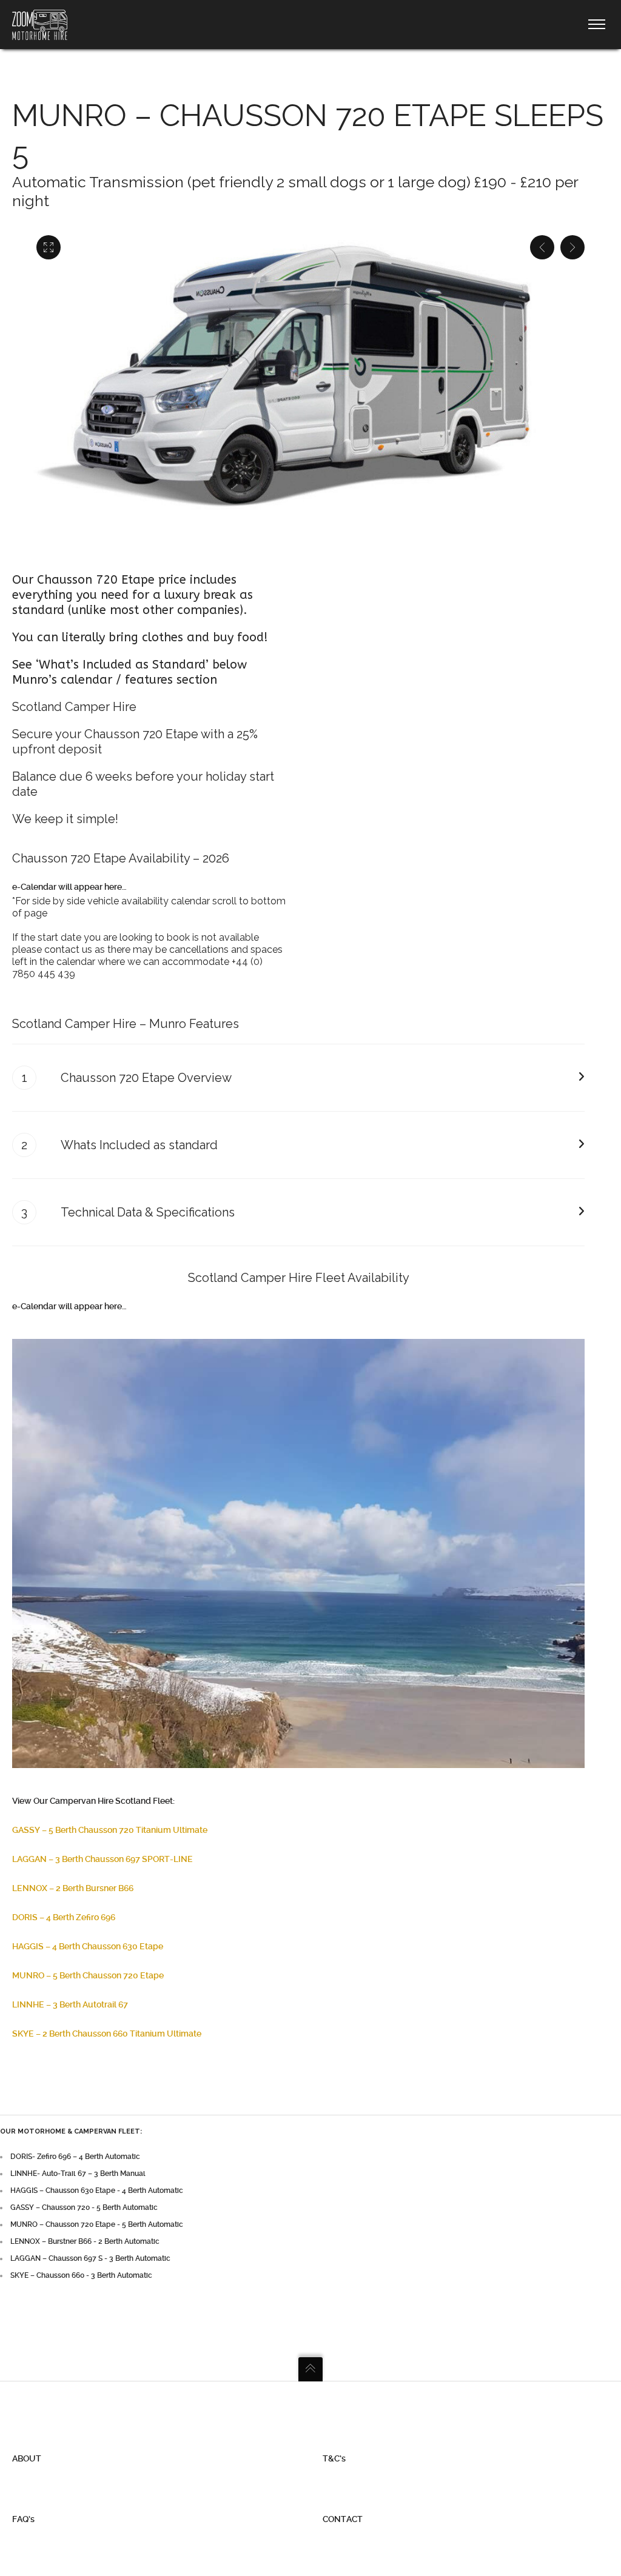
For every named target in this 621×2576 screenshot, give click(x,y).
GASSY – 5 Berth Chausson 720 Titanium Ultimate (110, 1830)
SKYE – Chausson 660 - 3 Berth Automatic (81, 2275)
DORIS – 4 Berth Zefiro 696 (64, 1917)
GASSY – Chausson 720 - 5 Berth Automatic (84, 2207)
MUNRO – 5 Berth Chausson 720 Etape (88, 1975)
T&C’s (334, 2458)
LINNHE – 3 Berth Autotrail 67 (70, 2004)
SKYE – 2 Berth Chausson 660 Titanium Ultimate (107, 2034)
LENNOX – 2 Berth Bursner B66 (73, 1888)
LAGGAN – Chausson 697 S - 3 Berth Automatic (90, 2258)
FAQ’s (23, 2519)
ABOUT (27, 2458)
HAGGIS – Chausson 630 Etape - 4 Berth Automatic (97, 2191)
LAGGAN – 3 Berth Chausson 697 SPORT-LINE (102, 1859)
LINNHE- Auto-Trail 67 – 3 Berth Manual (78, 2174)
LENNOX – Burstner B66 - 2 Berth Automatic (85, 2241)
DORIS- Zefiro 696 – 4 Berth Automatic (75, 2157)
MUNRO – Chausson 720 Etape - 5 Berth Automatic (97, 2224)
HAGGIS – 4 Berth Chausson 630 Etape (88, 1946)
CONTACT (343, 2519)
